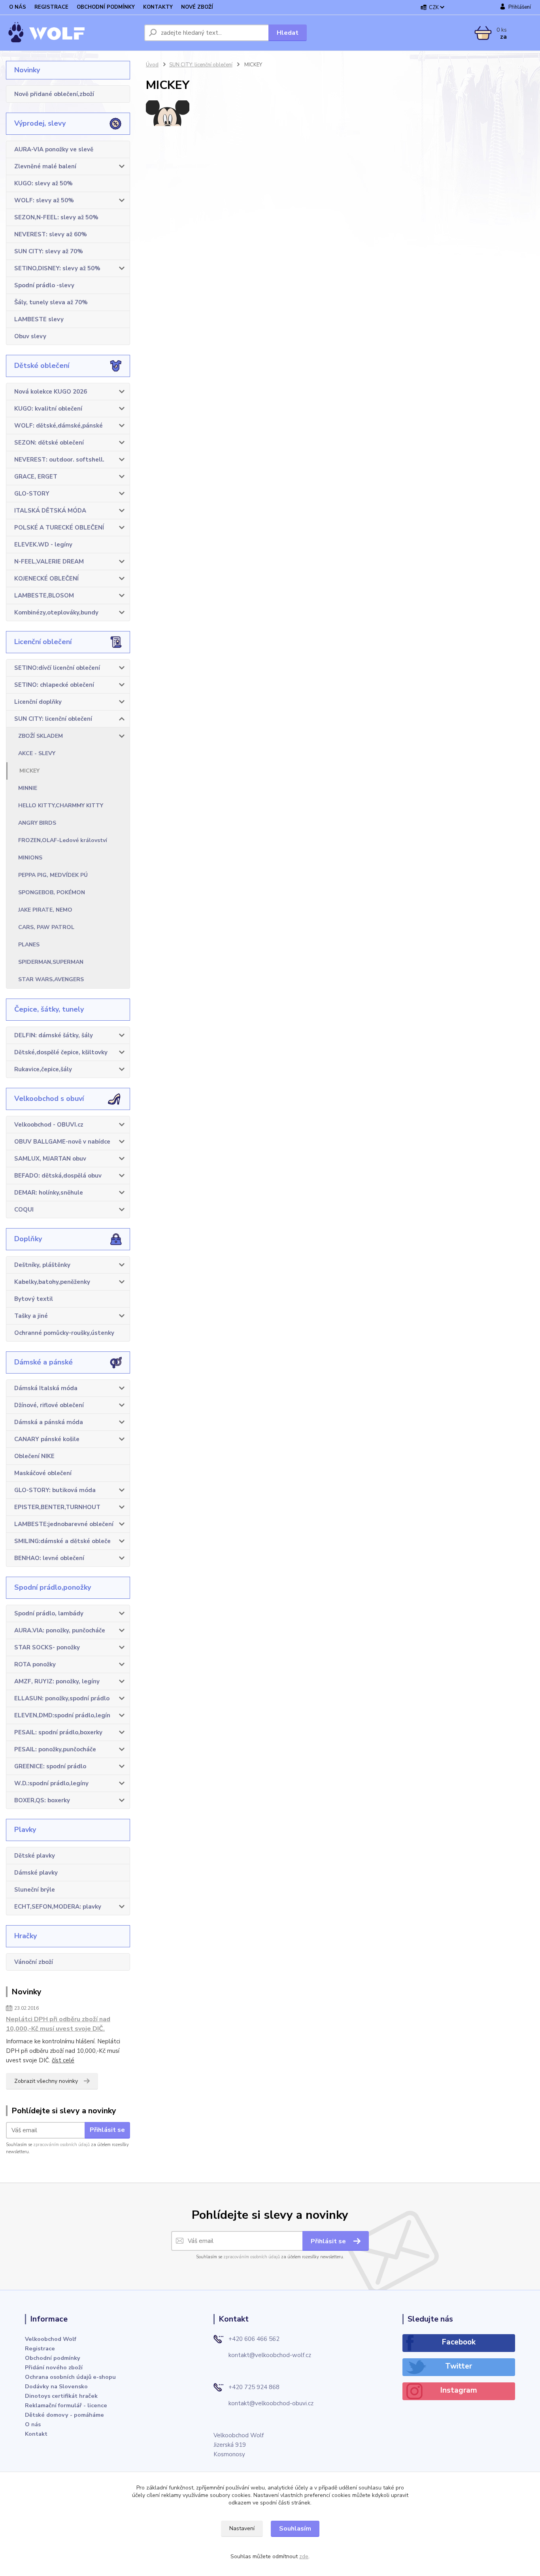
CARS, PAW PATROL (46, 927)
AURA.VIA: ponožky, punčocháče (60, 1630)
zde (304, 2556)
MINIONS (30, 858)
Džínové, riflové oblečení (49, 1405)
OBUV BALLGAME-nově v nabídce (62, 1142)
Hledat (288, 33)
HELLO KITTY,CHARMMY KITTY (61, 806)
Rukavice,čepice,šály (43, 1069)
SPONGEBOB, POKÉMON (52, 892)
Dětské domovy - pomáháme (64, 2415)
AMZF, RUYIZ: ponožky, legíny (57, 1681)
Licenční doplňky (38, 702)
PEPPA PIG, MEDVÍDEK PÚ (53, 875)
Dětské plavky (35, 1856)
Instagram (459, 2390)
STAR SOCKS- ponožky (47, 1647)
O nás (33, 2424)
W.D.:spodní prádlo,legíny (51, 1783)
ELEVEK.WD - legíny (43, 545)
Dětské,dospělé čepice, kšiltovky (61, 1052)
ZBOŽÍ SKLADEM (41, 736)
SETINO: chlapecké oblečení (54, 685)
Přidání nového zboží (54, 2367)
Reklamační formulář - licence (66, 2405)
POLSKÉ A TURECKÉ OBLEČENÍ (59, 528)
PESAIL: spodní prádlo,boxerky (58, 1732)
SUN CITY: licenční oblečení (53, 719)
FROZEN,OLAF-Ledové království (63, 840)
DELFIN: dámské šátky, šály (54, 1035)
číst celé (63, 2060)
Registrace (40, 2348)
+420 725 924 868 (254, 2387)
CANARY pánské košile (47, 1439)
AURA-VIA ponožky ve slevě (54, 149)
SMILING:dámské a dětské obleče (62, 1541)
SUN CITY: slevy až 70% (49, 251)
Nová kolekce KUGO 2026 (51, 392)
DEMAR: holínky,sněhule (49, 1193)
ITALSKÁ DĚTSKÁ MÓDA (50, 511)
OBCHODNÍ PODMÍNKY (106, 7)
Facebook (459, 2342)
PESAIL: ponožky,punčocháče (55, 1749)
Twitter (459, 2366)
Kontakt (36, 2434)
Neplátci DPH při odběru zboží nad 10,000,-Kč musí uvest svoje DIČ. (58, 2024)
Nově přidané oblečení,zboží (54, 94)
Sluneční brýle (35, 1890)
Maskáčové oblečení (43, 1473)
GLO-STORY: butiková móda (55, 1490)
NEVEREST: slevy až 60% (51, 234)
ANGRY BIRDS (37, 823)
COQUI (24, 1210)
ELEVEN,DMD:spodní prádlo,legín (62, 1715)
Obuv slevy (30, 336)
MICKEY (29, 771)
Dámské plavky (36, 1873)
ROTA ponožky (35, 1664)
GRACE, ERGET (36, 477)
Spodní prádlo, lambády (49, 1613)
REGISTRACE (51, 7)
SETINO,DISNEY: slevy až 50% (57, 268)
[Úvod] (72, 33)
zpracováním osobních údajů (61, 2145)
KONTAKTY (158, 7)
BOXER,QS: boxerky (42, 1800)
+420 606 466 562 (254, 2339)
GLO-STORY (32, 494)
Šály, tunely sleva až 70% (51, 302)
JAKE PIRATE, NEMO (45, 910)
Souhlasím (295, 2529)
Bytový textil (34, 1299)
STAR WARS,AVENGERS (51, 979)
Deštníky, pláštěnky (42, 1265)
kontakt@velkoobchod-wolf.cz (270, 2355)
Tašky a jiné (31, 1316)
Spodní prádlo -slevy (44, 285)
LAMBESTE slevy (39, 319)
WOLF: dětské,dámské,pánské (59, 426)
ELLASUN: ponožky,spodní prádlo (62, 1698)
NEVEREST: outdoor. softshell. (59, 460)
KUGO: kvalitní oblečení (48, 409)
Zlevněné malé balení (45, 166)
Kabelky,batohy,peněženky (52, 1282)
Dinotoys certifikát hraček (61, 2396)
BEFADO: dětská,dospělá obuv (58, 1176)
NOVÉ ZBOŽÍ (197, 7)
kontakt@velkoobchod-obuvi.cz (271, 2403)
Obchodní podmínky (53, 2358)
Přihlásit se (107, 2130)
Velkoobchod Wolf (51, 2339)
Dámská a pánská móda (49, 1422)
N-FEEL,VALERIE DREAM (49, 562)
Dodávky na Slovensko (56, 2386)
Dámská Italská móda (46, 1388)
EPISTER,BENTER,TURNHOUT (57, 1507)
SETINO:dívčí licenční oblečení (57, 668)
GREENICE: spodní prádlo (50, 1766)
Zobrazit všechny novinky (46, 2081)
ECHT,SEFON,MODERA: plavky (58, 1907)
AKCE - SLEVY (37, 753)
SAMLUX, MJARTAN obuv (50, 1159)
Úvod (152, 65)
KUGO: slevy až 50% (43, 183)
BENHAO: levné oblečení (49, 1558)
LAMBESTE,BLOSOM (44, 595)
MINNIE (28, 788)
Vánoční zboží (34, 1962)
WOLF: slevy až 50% (44, 200)
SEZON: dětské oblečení (49, 443)
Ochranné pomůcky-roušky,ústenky (64, 1333)
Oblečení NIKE (34, 1456)
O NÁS (18, 7)
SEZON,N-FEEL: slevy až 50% (56, 217)
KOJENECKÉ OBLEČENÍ (46, 579)
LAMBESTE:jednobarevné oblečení (64, 1524)
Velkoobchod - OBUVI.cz (49, 1125)
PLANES (29, 945)
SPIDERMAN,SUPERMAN (51, 962)
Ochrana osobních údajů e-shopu (70, 2377)
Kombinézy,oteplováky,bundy (56, 612)
